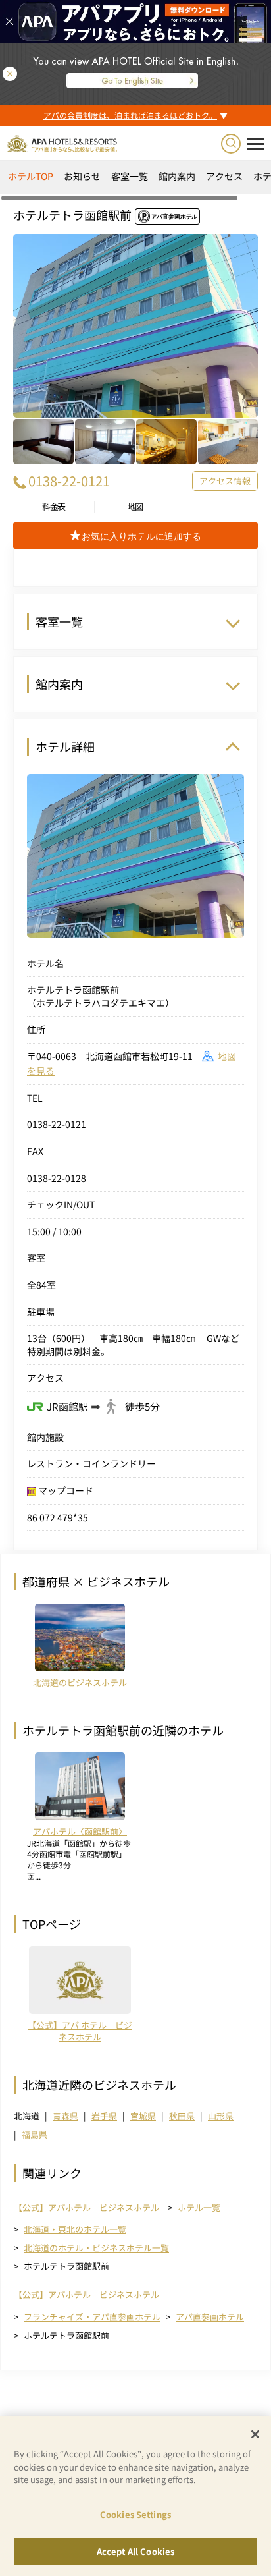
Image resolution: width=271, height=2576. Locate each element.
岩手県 (104, 2116)
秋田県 (182, 2116)
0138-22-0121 (69, 481)
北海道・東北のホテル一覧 (75, 2229)
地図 (135, 507)
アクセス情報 (225, 481)
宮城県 (143, 2116)
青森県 (65, 2116)
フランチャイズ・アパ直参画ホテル (92, 2317)
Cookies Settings (135, 2514)
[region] (135, 181)
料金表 (54, 507)
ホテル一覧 (199, 2207)
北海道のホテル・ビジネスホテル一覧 (96, 2248)
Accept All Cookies (135, 2551)
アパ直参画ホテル (210, 2317)
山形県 (221, 2116)
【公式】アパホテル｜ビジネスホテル (86, 2208)
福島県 (35, 2134)
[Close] (255, 2434)
